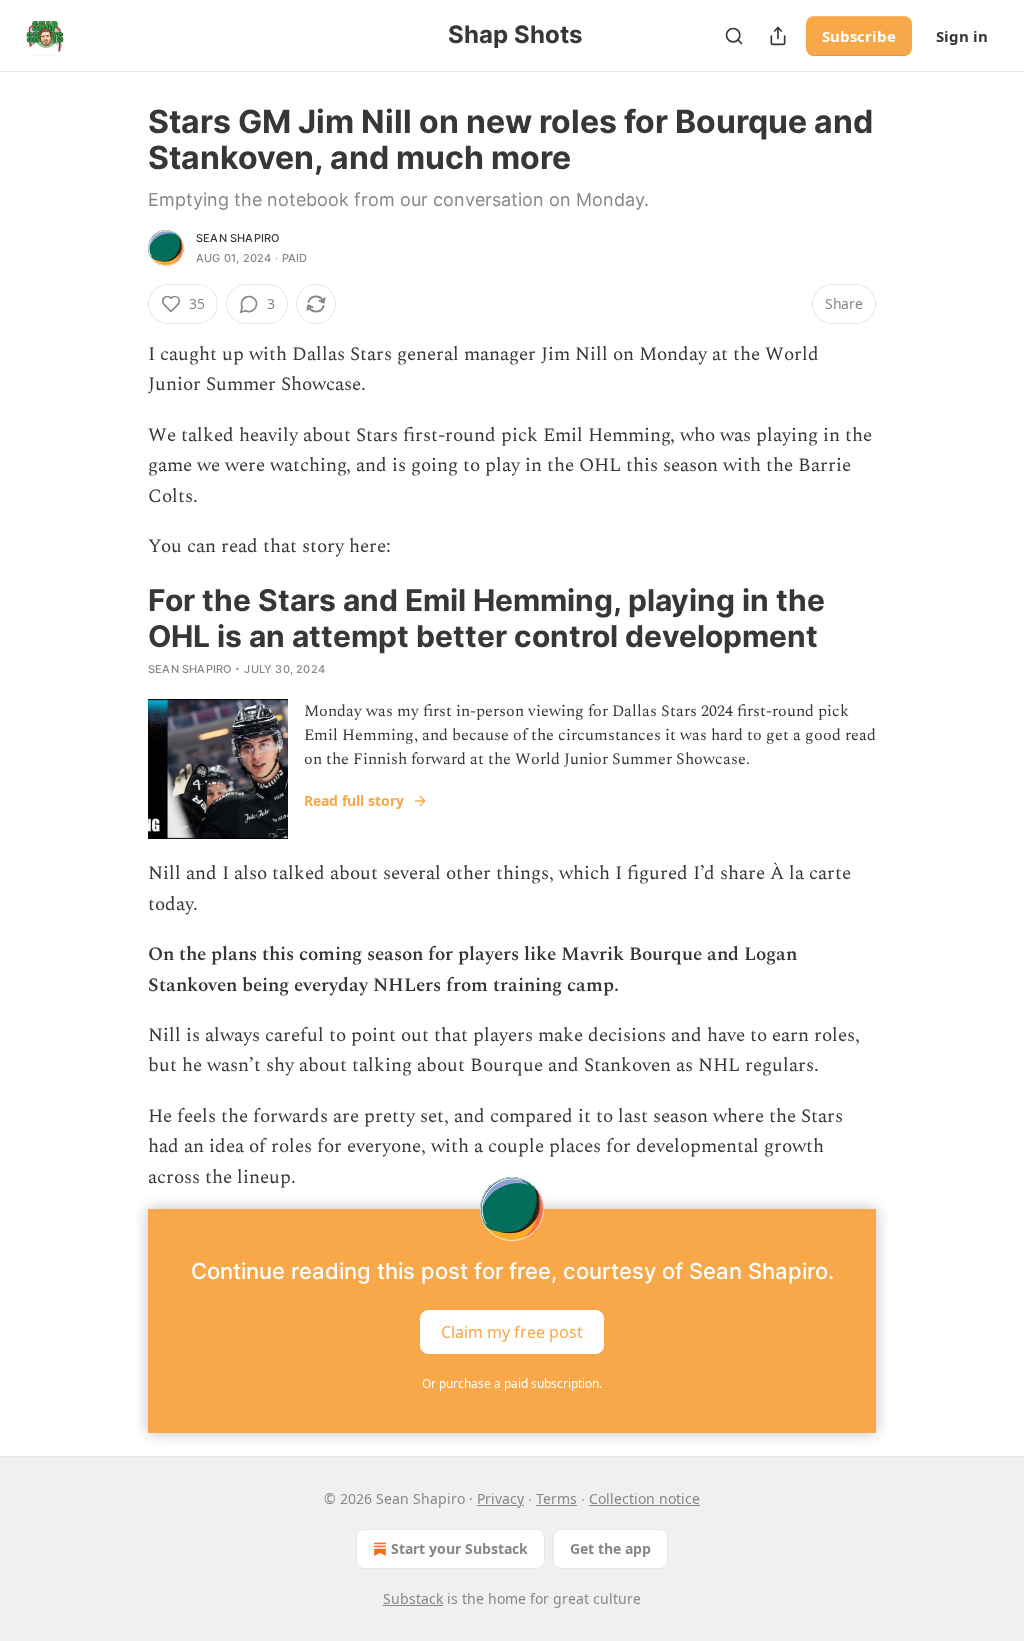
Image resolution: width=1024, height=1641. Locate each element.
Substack (413, 1598)
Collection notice (644, 1498)
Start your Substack (459, 1548)
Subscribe (859, 36)
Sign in (962, 36)
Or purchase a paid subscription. (512, 1383)
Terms (556, 1498)
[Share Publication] (778, 36)
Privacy (500, 1498)
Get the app (610, 1548)
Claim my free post (512, 1332)
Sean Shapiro (237, 238)
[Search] (734, 36)
